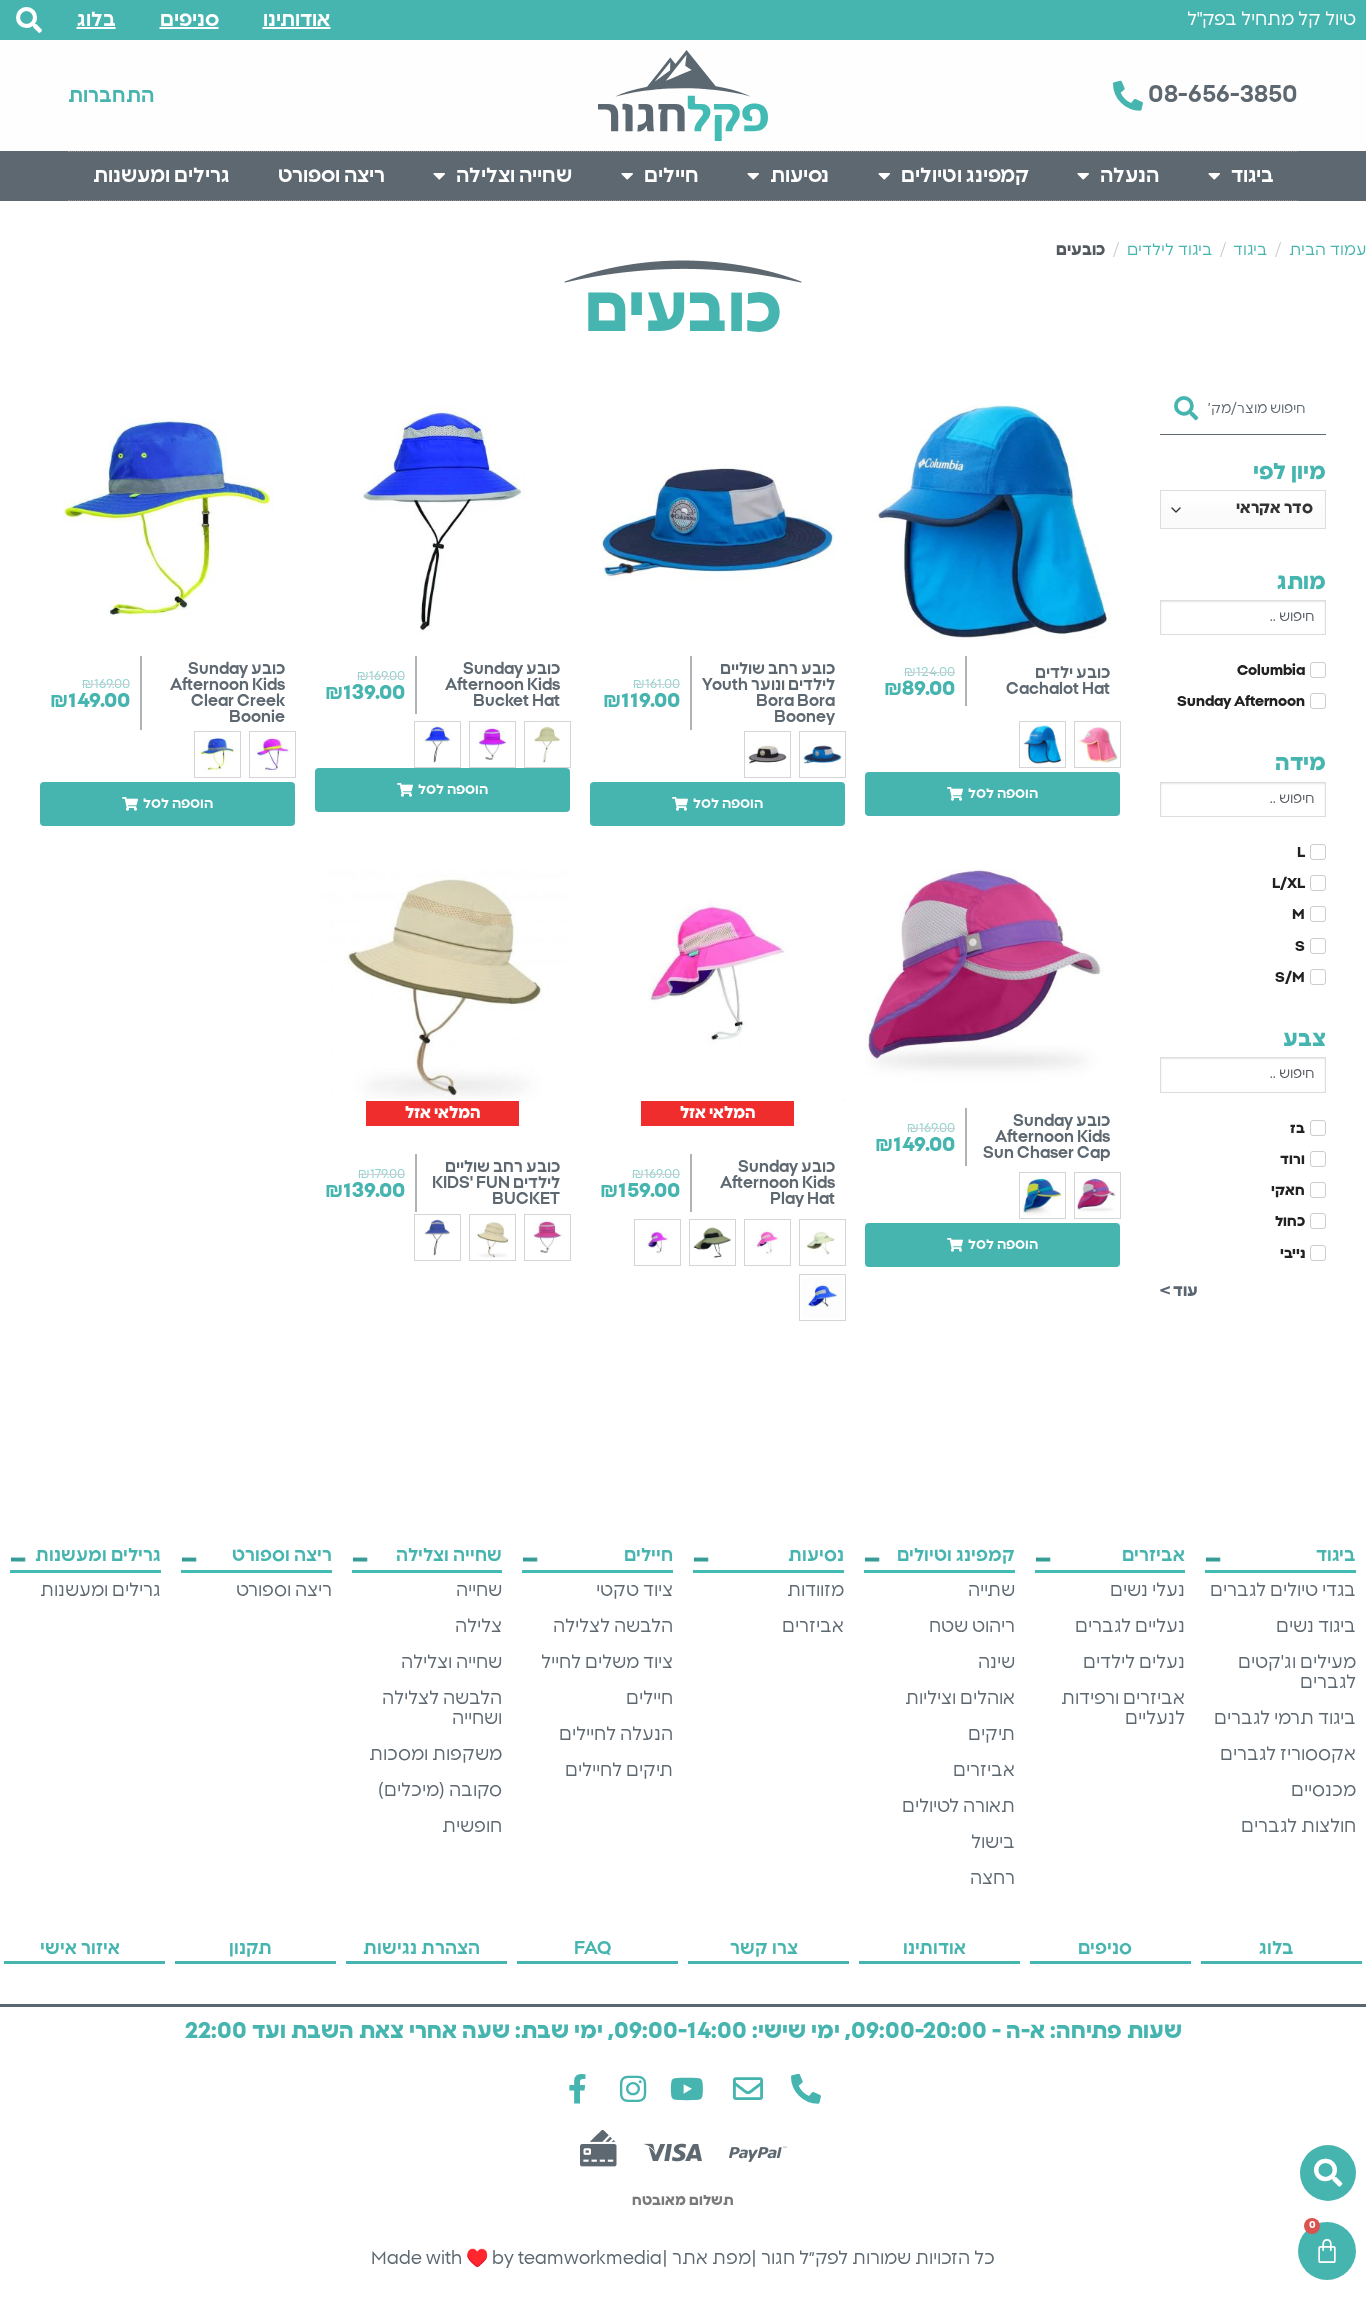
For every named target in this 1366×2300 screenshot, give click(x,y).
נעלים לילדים (1134, 1663)
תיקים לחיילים (619, 1771)
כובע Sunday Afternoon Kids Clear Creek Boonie (227, 693)
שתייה (991, 1591)
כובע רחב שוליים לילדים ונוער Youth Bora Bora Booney (768, 693)
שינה (996, 1663)
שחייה (479, 1591)
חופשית (472, 1827)
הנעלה (1129, 176)
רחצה (992, 1879)
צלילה (478, 1627)
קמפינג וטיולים (965, 176)
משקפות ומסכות (435, 1755)
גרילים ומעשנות (161, 176)
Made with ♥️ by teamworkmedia (516, 2259)
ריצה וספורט (331, 176)
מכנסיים (1323, 1791)
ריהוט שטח (972, 1627)
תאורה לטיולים (958, 1807)
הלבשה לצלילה (613, 1627)
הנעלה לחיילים (616, 1735)
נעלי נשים (1147, 1591)
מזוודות (815, 1591)
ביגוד (1252, 176)
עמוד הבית (1327, 250)
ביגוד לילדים (1169, 250)
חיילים (671, 176)
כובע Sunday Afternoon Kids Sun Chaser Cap (1046, 1137)
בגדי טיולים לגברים (1283, 1591)
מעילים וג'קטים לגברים (1297, 1673)
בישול (993, 1843)
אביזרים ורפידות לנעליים (1123, 1709)
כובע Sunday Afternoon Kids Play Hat (777, 1183)
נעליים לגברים (1130, 1627)
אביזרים (984, 1771)
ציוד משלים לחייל (607, 1663)
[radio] (1097, 744)
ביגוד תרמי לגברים (1285, 1719)
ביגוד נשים (1316, 1627)
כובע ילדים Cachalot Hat (1058, 681)
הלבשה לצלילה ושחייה (442, 1709)
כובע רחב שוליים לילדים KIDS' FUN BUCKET (496, 1183)
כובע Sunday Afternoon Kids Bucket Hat (502, 685)
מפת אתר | (706, 2259)
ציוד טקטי (634, 1591)
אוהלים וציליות (960, 1699)
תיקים (991, 1735)
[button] (992, 794)
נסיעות (799, 176)
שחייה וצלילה (514, 176)
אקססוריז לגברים (1288, 1755)
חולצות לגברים (1298, 1827)
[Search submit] (1186, 402)
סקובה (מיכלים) (440, 1791)
